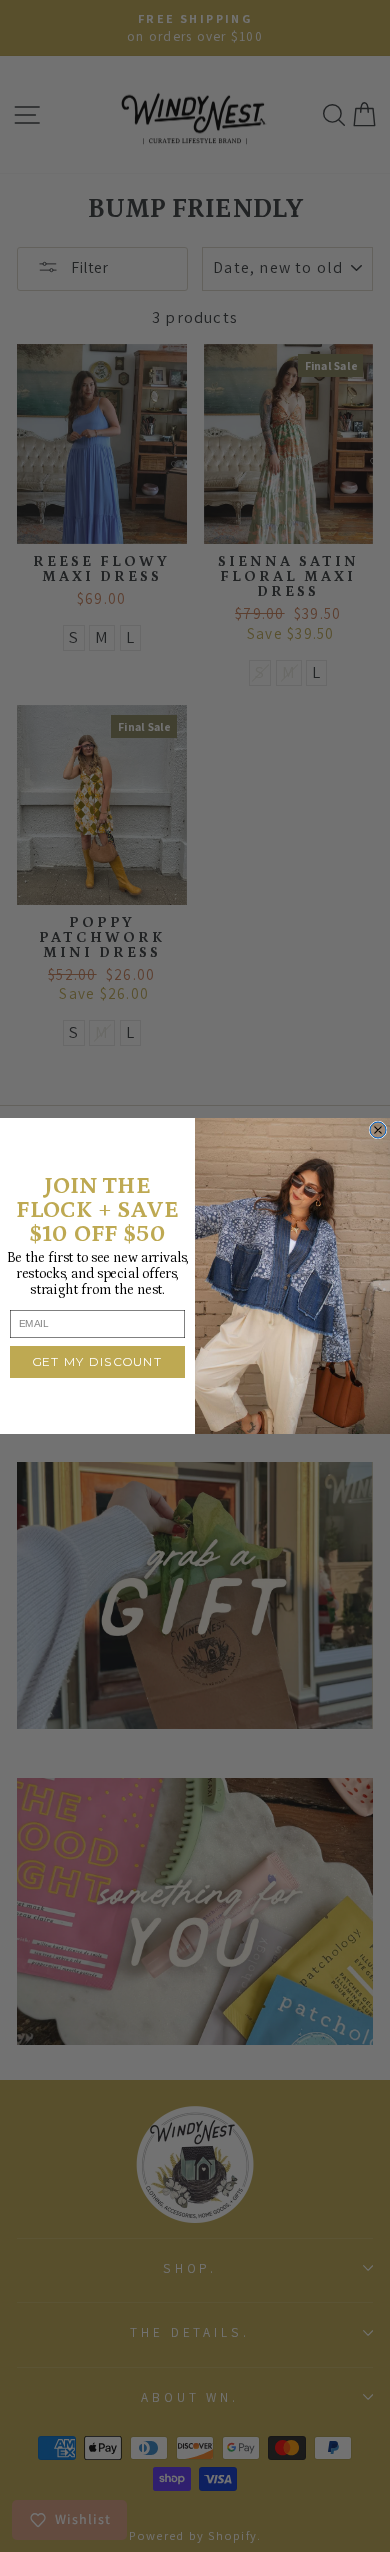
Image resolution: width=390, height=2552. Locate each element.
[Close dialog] (378, 1130)
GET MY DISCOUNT (98, 1362)
